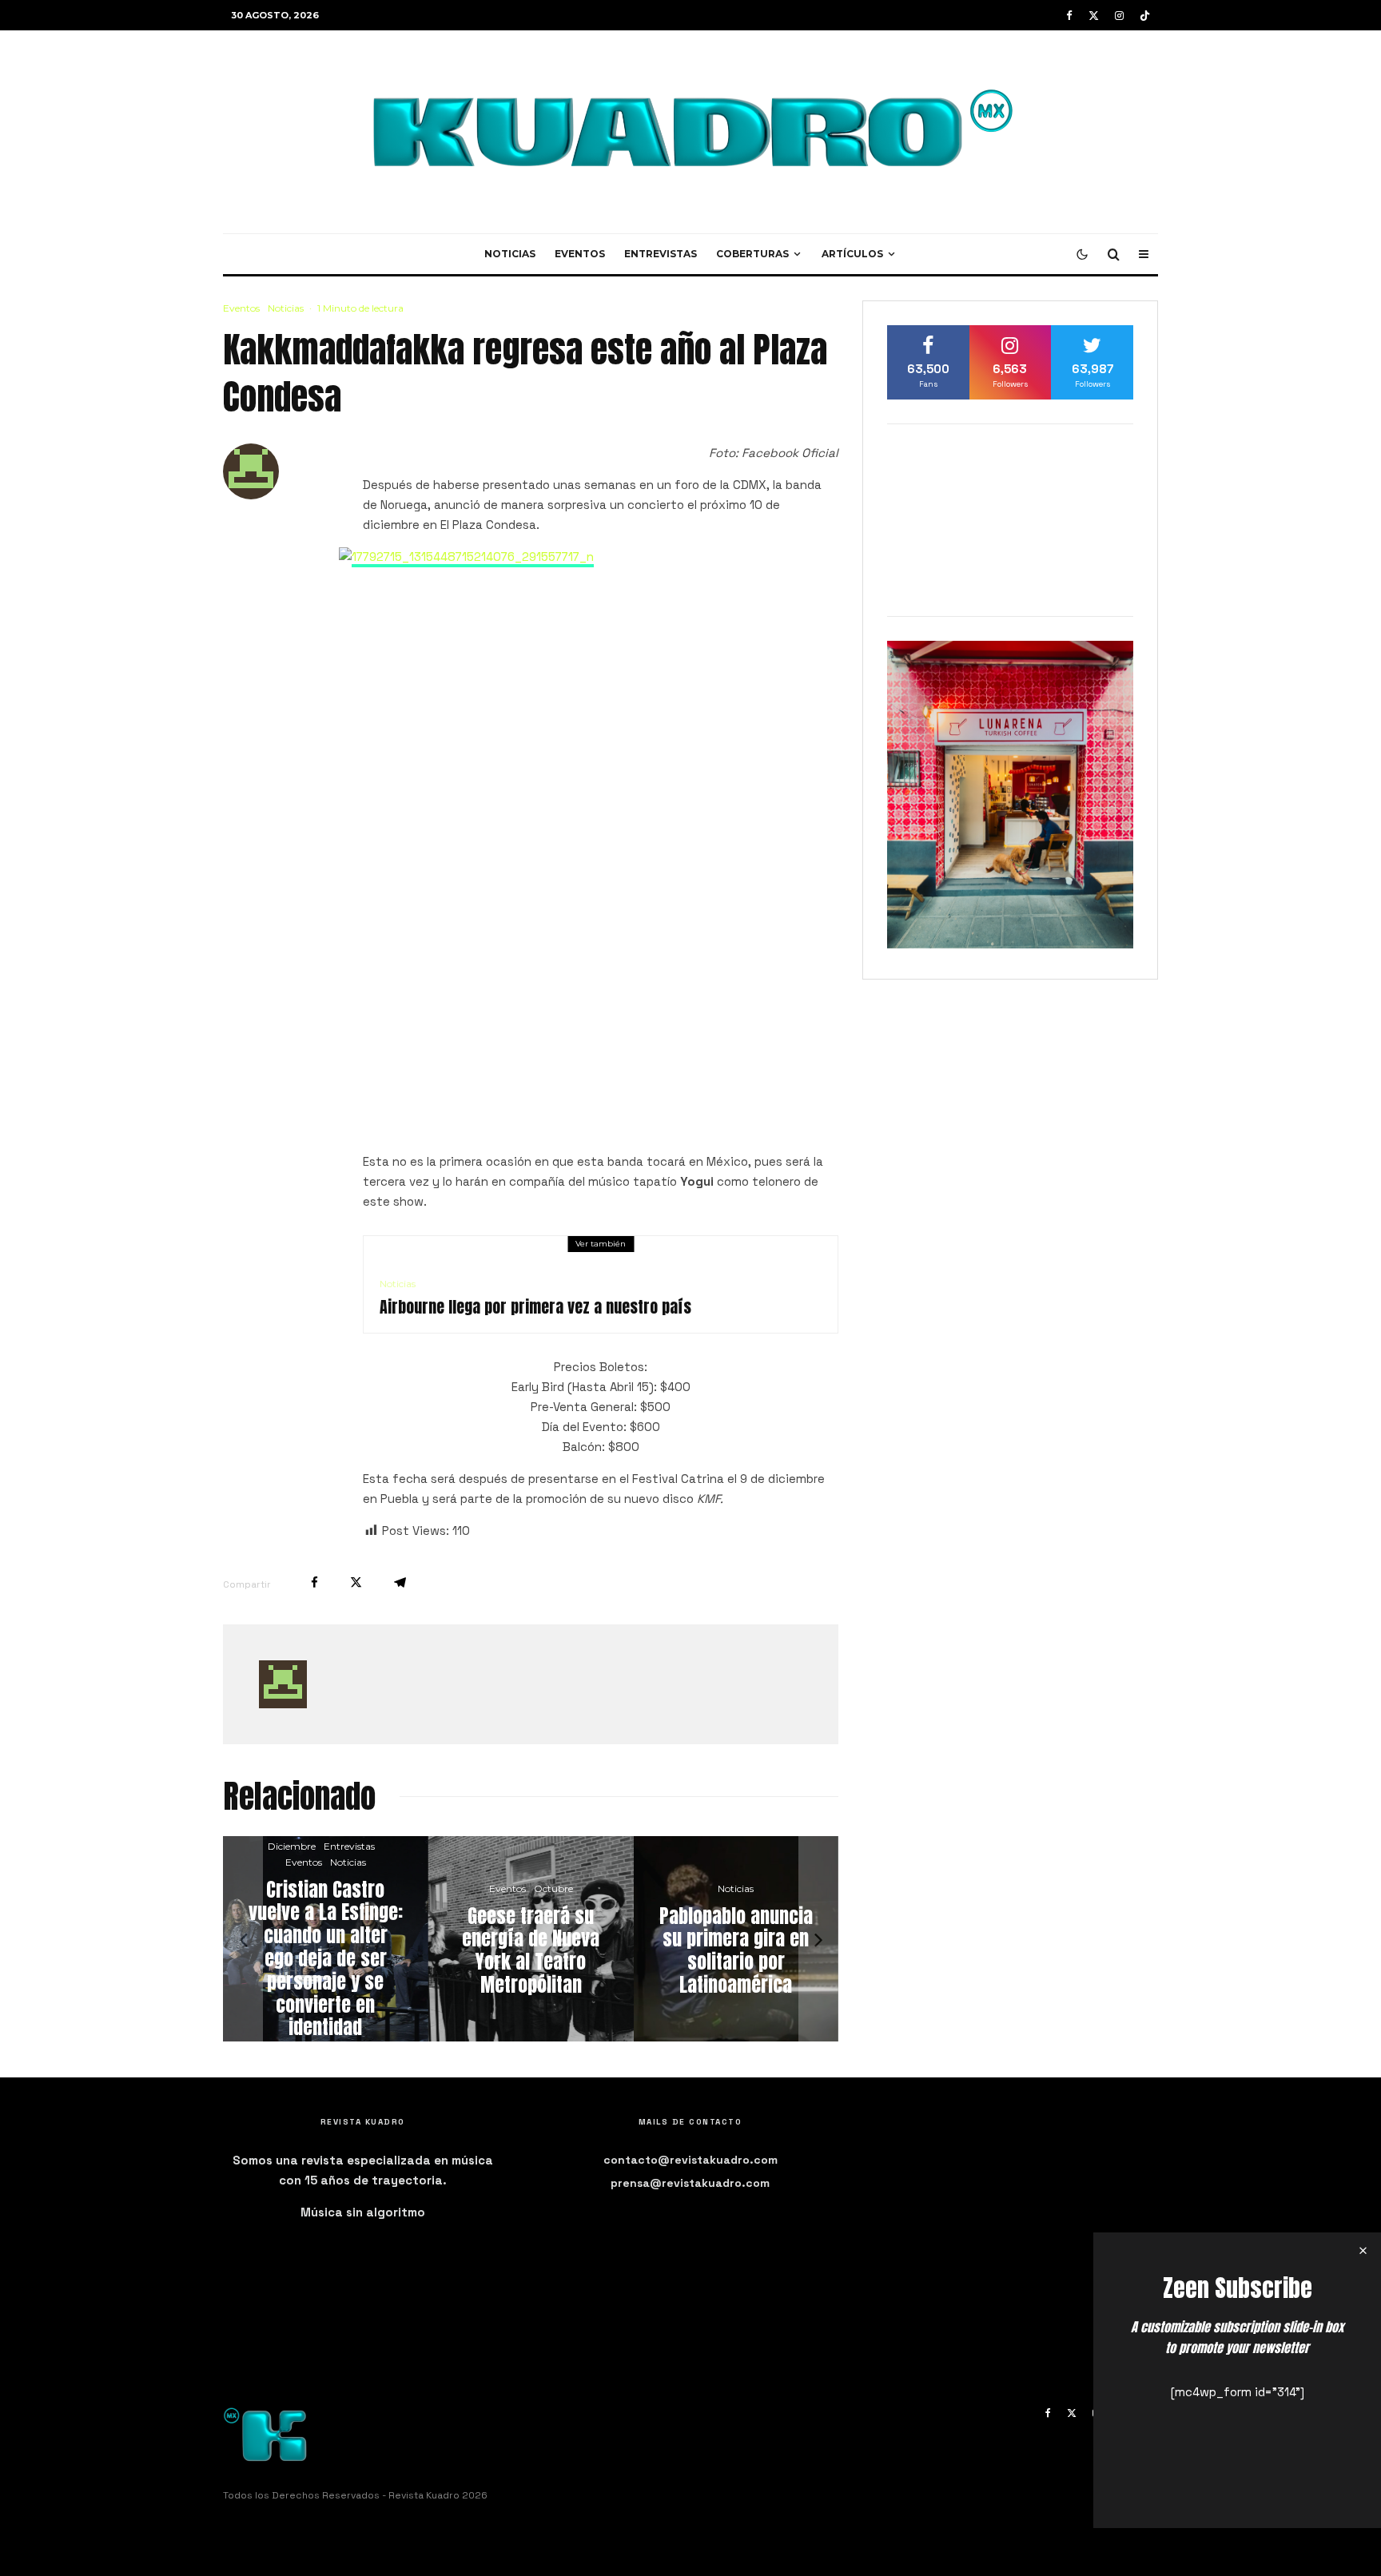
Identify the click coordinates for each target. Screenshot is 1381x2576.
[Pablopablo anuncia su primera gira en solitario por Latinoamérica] (375, 1939)
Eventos (580, 254)
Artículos (852, 254)
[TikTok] (1145, 16)
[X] (1094, 16)
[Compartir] (314, 1582)
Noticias (510, 254)
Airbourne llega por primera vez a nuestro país (535, 1307)
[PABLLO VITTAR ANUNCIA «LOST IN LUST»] (581, 1939)
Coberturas (752, 254)
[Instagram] (1119, 16)
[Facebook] (1069, 16)
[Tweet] (356, 1582)
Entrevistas (661, 254)
